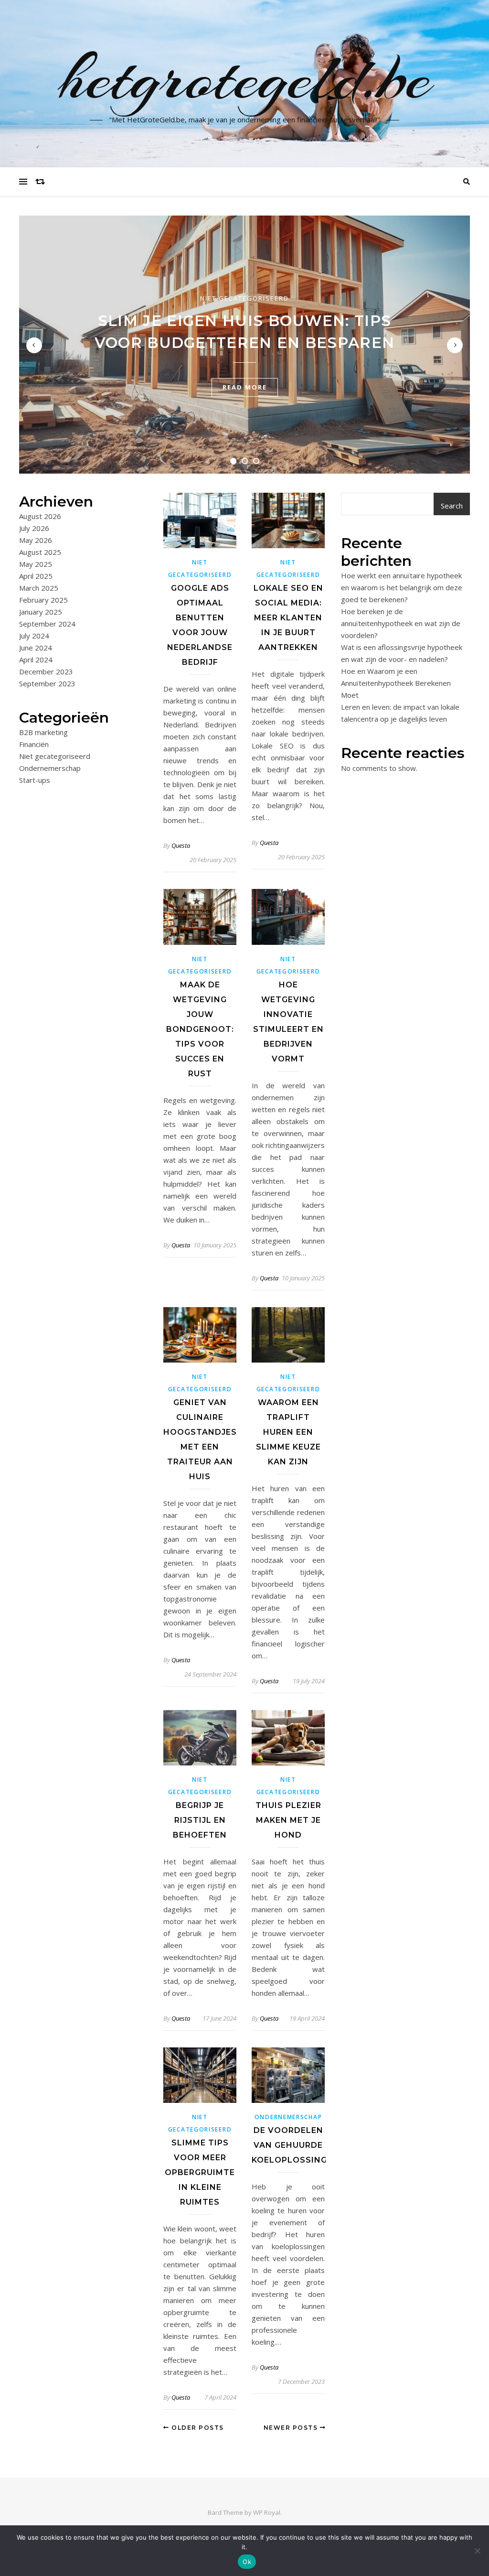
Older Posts (197, 2428)
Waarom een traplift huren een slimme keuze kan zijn (288, 1432)
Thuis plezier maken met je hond (288, 1820)
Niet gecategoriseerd (244, 298)
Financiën (34, 744)
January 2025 (41, 612)
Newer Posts (292, 2428)
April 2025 (36, 576)
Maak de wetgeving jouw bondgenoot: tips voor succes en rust (200, 1029)
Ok (247, 2562)
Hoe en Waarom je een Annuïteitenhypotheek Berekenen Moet (396, 683)
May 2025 (36, 564)
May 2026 (36, 540)
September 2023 (47, 683)
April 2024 (36, 660)
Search (452, 506)
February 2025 (43, 600)
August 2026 (40, 516)
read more (245, 387)
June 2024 (36, 648)
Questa (181, 845)
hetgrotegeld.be (245, 78)
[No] (477, 2551)
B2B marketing (43, 732)
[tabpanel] (244, 345)
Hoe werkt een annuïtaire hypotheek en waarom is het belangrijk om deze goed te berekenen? (402, 587)
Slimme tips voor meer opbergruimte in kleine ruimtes (200, 2172)
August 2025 (40, 552)
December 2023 (46, 671)
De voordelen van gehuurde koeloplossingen (295, 2145)
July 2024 (34, 636)
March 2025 (39, 588)
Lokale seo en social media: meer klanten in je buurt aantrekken (288, 618)
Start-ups (35, 780)
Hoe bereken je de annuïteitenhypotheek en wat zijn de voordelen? (401, 623)
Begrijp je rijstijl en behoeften (200, 1820)
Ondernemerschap (50, 768)
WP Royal (267, 2512)
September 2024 (47, 624)
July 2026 (34, 528)
